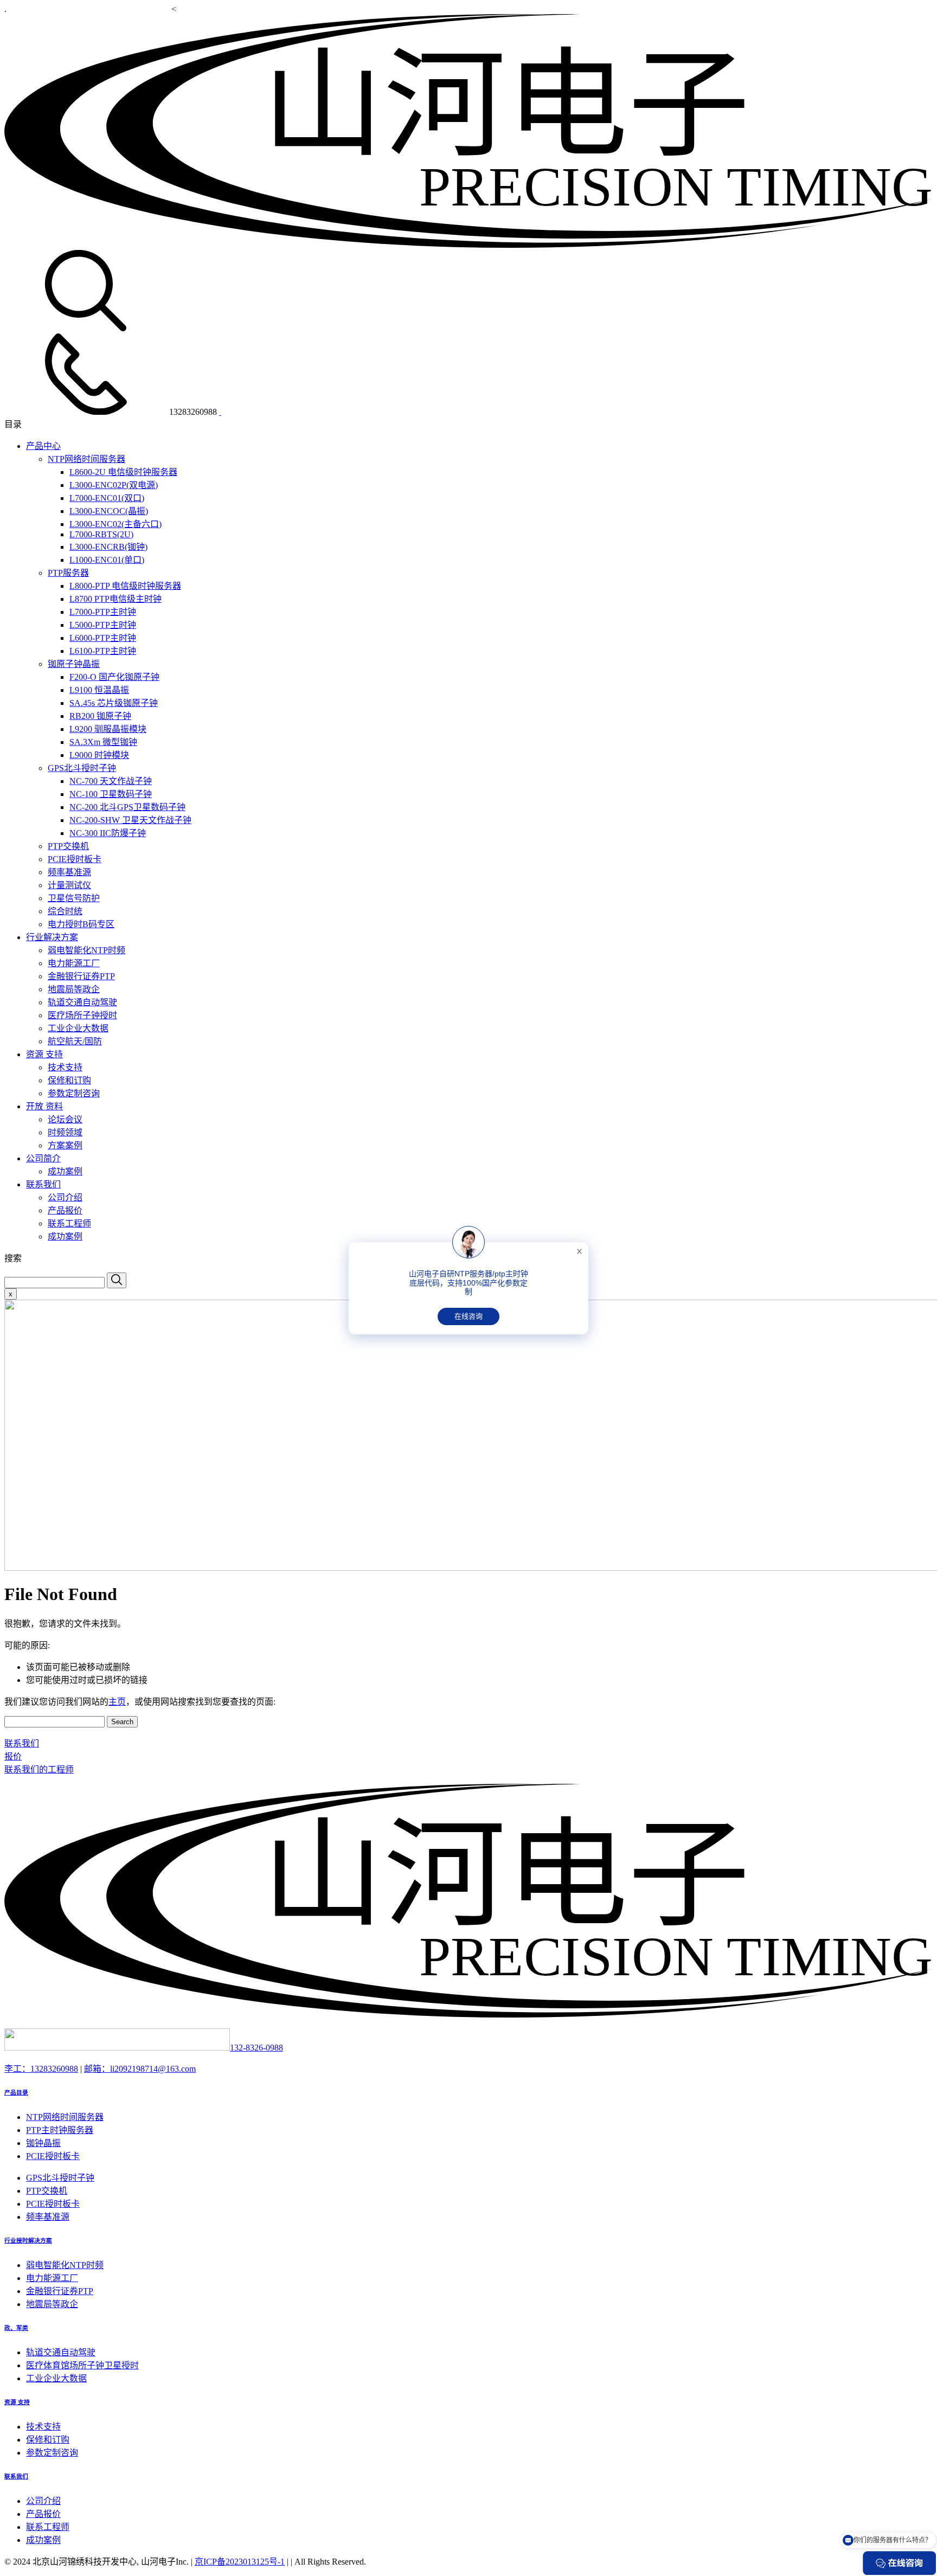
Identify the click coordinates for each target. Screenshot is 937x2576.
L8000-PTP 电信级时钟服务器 (125, 586)
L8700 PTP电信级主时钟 (115, 599)
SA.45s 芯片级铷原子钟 (114, 703)
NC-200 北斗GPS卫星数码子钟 (127, 807)
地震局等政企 (74, 989)
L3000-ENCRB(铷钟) (108, 547)
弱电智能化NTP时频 (86, 950)
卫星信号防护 (74, 898)
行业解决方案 (52, 937)
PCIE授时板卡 (75, 859)
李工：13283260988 (41, 2069)
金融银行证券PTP (81, 976)
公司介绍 (65, 1197)
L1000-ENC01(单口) (107, 560)
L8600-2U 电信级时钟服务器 (123, 472)
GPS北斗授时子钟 (82, 768)
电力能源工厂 (74, 963)
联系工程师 (69, 1223)
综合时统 (65, 911)
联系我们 (43, 1184)
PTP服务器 (68, 573)
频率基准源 (69, 872)
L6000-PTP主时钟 (103, 638)
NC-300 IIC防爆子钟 (108, 833)
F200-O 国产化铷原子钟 (114, 677)
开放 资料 (44, 1106)
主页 (117, 1702)
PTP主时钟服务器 (60, 2130)
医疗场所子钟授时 (82, 1015)
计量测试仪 (69, 885)
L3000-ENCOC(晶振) (109, 511)
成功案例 (65, 1171)
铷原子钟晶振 (74, 664)
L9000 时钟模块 (99, 755)
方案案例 (65, 1145)
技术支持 (65, 1067)
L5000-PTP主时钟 (103, 625)
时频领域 (65, 1132)
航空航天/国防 (75, 1041)
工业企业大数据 (78, 1028)
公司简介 (43, 1158)
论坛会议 (65, 1119)
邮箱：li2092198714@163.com (140, 2069)
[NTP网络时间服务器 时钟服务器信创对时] (468, 245)
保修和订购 (69, 1080)
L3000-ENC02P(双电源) (114, 485)
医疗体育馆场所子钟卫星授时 (82, 2365)
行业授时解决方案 (28, 2240)
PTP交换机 (68, 846)
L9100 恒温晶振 (99, 690)
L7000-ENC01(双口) (107, 498)
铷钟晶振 (43, 2143)
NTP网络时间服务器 (86, 459)
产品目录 (16, 2092)
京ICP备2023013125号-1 (240, 2562)
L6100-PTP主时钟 (103, 651)
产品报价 (65, 1210)
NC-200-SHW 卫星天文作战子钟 (130, 820)
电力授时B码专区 (81, 924)
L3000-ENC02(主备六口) (115, 524)
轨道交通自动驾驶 (82, 1002)
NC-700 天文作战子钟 (111, 781)
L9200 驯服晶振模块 (108, 729)
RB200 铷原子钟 (100, 716)
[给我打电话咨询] (220, 412)
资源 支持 (44, 1054)
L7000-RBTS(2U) (101, 534)
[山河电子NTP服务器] (468, 2015)
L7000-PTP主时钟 (103, 612)
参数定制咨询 (74, 1093)
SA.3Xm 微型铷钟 (103, 742)
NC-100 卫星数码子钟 (111, 794)
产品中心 (43, 446)
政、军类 (16, 2328)
